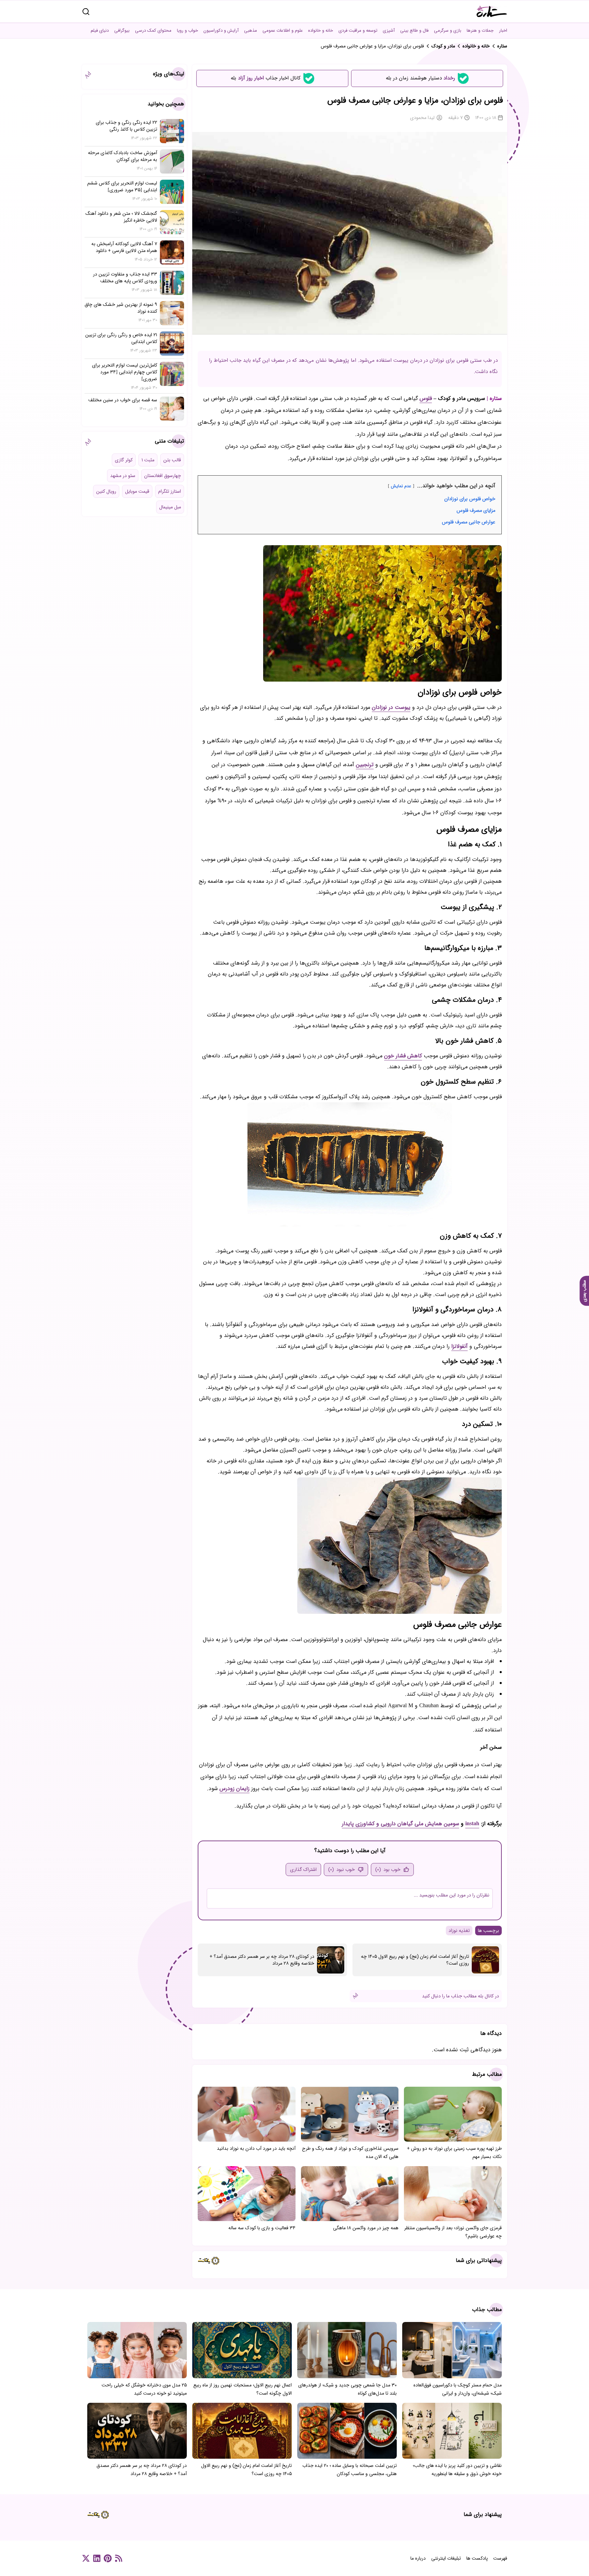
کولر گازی (124, 460)
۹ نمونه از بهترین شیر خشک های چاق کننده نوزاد (121, 308)
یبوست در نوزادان (391, 707)
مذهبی (251, 31)
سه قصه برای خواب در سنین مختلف (123, 400)
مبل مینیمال (170, 507)
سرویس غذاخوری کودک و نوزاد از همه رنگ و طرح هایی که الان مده (350, 2153)
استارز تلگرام (170, 491)
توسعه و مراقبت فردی (358, 31)
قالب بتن (172, 460)
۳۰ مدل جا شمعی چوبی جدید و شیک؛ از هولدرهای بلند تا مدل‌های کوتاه (348, 2389)
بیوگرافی (122, 31)
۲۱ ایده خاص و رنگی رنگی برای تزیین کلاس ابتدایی (121, 338)
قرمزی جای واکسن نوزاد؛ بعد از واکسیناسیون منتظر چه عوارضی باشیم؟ (453, 2232)
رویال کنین (106, 491)
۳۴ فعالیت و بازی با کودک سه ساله (262, 2228)
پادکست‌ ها (477, 2558)
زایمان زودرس (235, 1789)
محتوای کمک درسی (153, 31)
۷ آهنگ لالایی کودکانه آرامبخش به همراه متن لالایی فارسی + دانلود (124, 247)
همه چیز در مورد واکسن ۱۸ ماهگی (366, 2228)
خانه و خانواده (321, 31)
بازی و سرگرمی (448, 31)
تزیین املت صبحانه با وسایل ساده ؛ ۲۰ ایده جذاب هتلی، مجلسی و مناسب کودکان (350, 2470)
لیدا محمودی (422, 118)
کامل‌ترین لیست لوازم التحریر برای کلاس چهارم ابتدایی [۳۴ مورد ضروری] (125, 372)
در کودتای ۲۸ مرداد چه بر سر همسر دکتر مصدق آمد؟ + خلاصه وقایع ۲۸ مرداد (262, 1960)
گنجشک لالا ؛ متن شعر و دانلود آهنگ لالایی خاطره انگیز (121, 217)
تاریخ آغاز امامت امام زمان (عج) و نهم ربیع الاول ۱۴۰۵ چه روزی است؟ (415, 1960)
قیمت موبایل (137, 491)
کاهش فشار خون (403, 1056)
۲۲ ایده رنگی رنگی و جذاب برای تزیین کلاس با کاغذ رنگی (126, 126)
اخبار (503, 31)
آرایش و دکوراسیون (221, 31)
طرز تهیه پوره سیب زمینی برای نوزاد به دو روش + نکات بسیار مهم (454, 2153)
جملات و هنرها (480, 31)
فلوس (426, 398)
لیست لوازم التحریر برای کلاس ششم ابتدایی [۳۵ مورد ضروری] (122, 187)
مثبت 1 (148, 460)
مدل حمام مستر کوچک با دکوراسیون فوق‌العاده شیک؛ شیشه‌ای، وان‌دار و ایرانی (458, 2389)
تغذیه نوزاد (459, 1931)
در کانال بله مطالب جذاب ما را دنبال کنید (460, 1996)
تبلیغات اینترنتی (446, 2558)
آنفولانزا (459, 1346)
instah (472, 1824)
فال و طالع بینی (414, 31)
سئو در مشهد (123, 476)
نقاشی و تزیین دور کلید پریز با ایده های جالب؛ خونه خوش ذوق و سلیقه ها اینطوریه (457, 2470)
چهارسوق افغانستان (163, 476)
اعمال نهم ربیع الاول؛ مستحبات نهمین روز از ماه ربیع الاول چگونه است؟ (243, 2389)
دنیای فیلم (100, 31)
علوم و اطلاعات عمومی (283, 31)
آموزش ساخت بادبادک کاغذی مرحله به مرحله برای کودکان (123, 156)
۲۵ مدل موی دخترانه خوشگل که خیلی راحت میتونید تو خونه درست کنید (144, 2389)
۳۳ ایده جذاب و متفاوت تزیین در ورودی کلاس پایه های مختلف (125, 278)
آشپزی (389, 31)
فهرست (500, 2558)
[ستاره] (492, 11)
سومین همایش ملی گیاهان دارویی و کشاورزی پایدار (401, 1824)
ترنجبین (365, 765)
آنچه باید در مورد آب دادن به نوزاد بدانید (256, 2148)
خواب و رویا (187, 31)
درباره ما (418, 2558)
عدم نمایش (401, 486)
